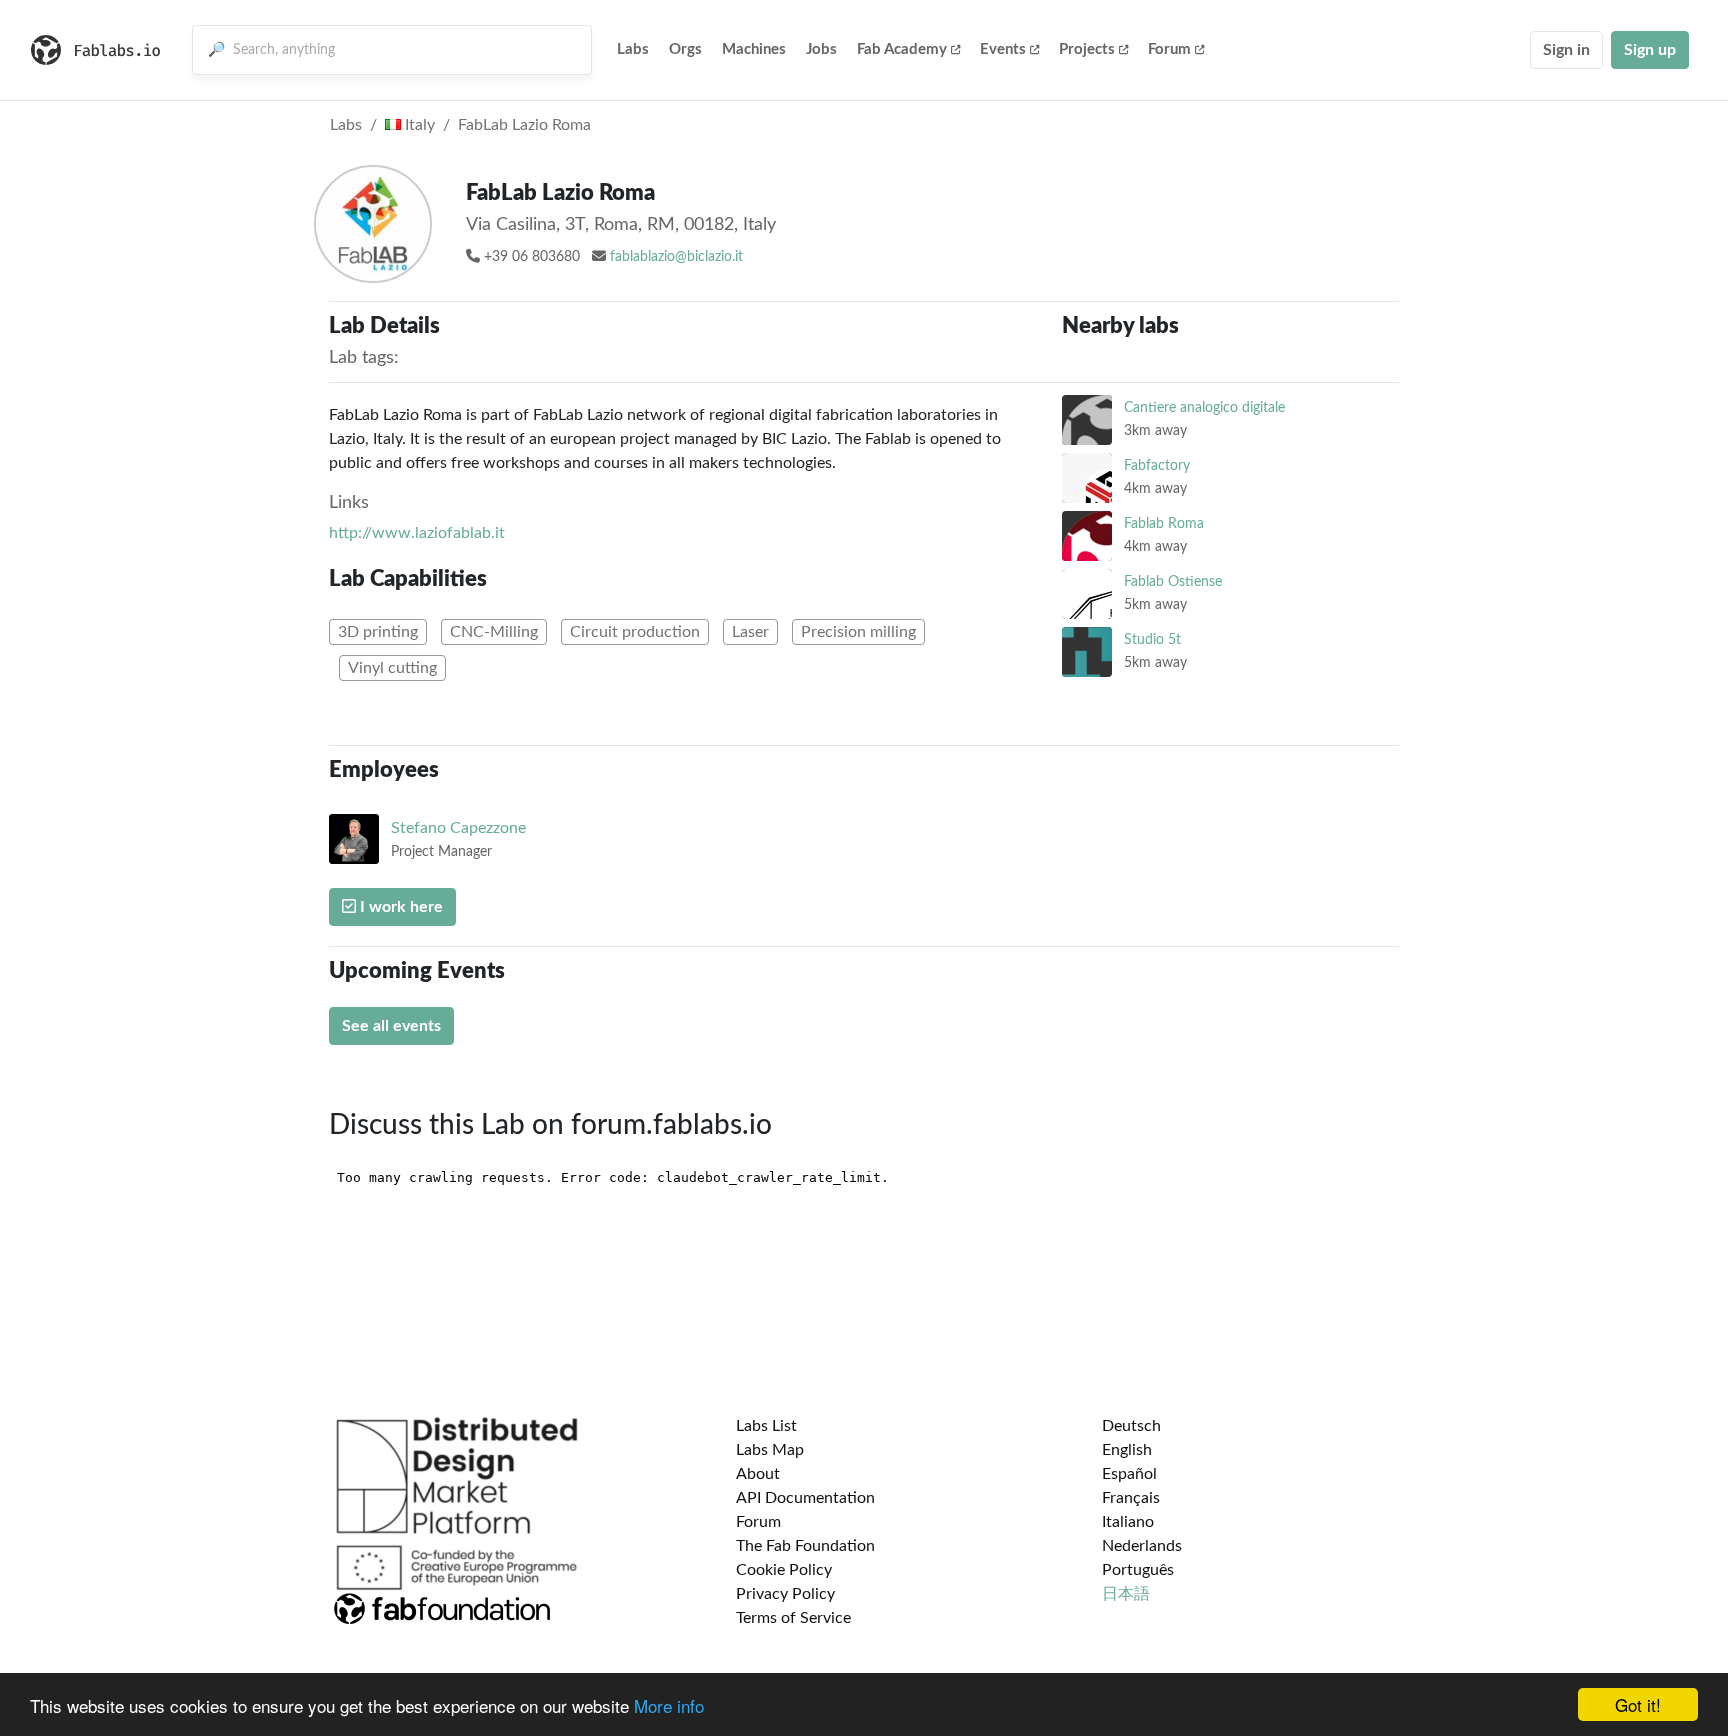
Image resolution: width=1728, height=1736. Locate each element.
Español (1129, 1474)
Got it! (1638, 1704)
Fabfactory (1157, 465)
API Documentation (805, 1498)
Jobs (821, 49)
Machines (754, 49)
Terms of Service (793, 1618)
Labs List (766, 1426)
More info (669, 1705)
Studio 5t (1152, 639)
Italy (418, 125)
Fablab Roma (1164, 523)
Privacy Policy (785, 1594)
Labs (633, 49)
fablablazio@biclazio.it (676, 257)
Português (1138, 1570)
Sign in (1566, 50)
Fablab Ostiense (1173, 581)
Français (1131, 1498)
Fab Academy (902, 49)
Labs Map (770, 1450)
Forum (1169, 49)
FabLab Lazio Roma (524, 125)
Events (1003, 49)
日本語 (1126, 1594)
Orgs (685, 49)
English (1127, 1450)
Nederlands (1142, 1546)
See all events (391, 1026)
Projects (1087, 49)
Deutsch (1131, 1426)
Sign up (1650, 50)
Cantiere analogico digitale (1204, 407)
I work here (399, 907)
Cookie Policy (784, 1570)
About (758, 1474)
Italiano (1128, 1522)
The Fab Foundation (805, 1546)
